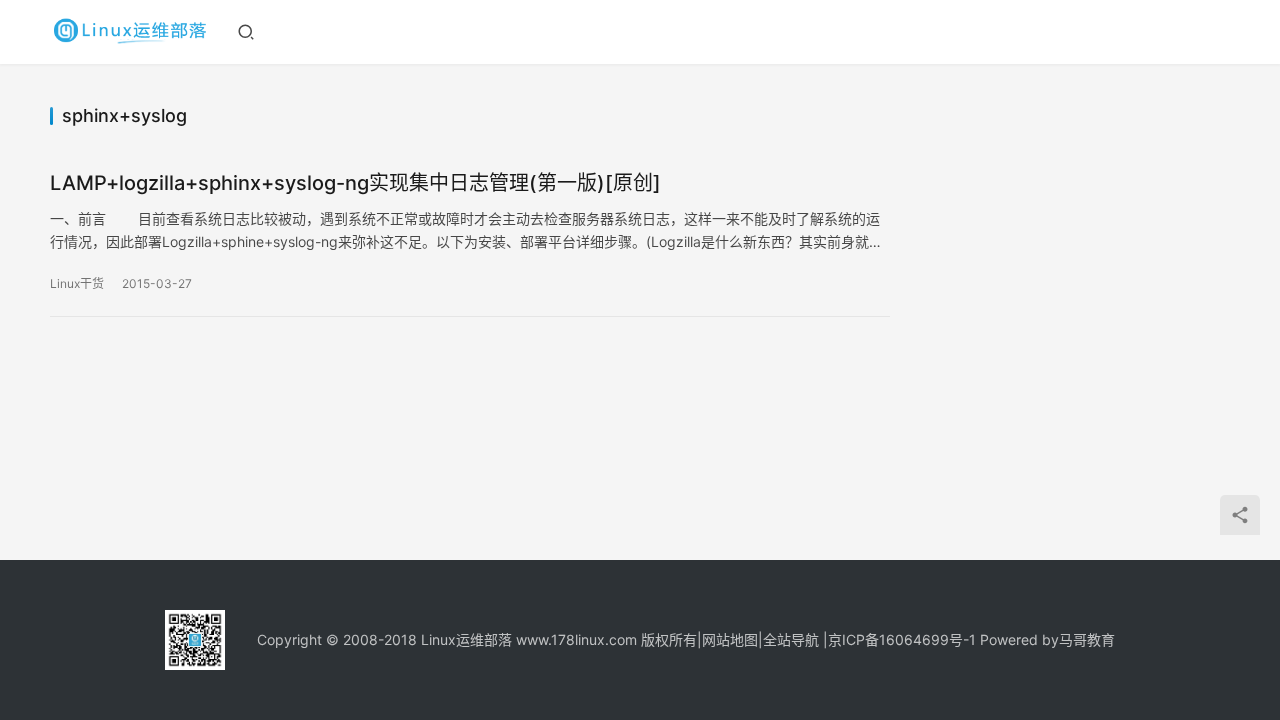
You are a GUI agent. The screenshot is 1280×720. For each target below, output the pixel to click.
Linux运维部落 (466, 639)
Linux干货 (77, 283)
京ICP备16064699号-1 (902, 639)
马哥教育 (1087, 639)
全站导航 (791, 639)
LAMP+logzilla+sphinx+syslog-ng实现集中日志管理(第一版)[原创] (355, 183)
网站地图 (730, 639)
